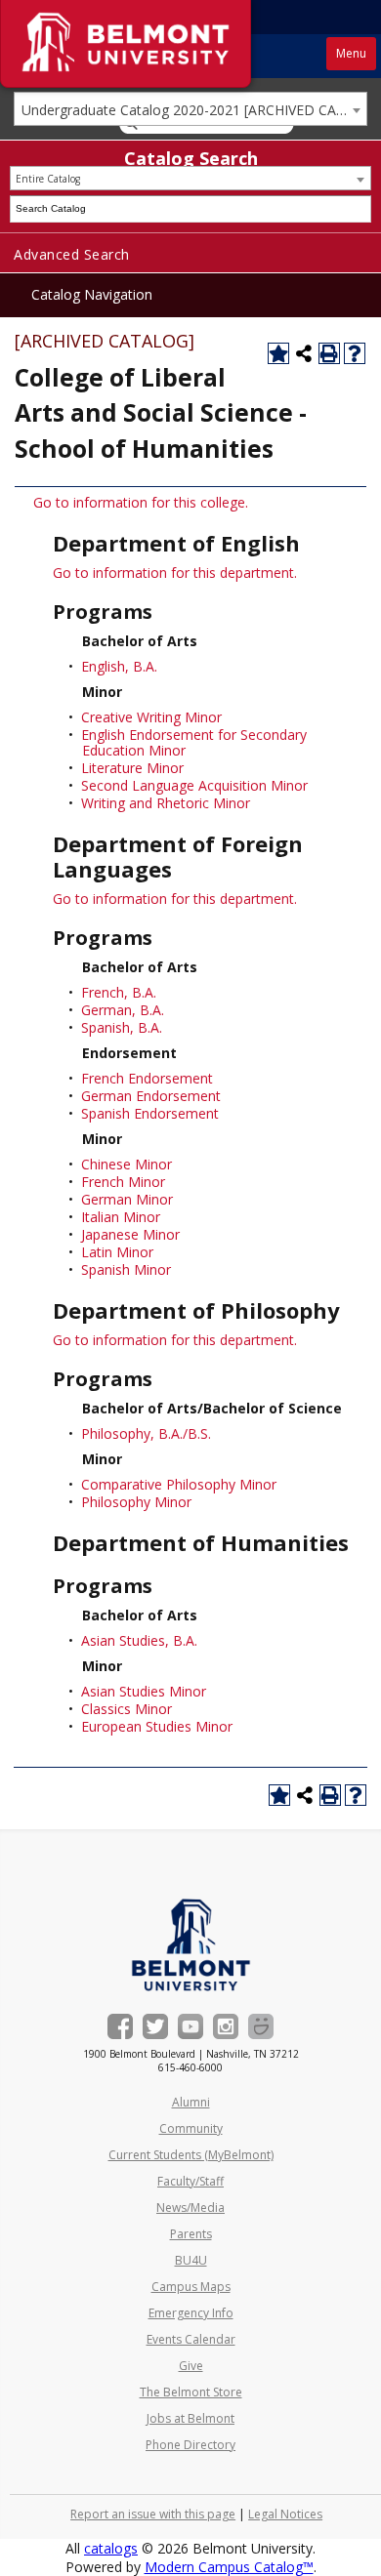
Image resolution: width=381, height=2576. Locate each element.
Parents (191, 2234)
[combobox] (190, 109)
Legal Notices (285, 2514)
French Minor (123, 1182)
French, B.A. (119, 992)
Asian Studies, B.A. (139, 1640)
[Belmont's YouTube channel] (190, 2026)
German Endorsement (151, 1096)
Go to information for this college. (141, 502)
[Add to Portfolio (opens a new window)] (278, 353)
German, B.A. (123, 1010)
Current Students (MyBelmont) (191, 2155)
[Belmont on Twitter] (155, 2026)
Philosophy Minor (136, 1502)
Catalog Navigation (92, 294)
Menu (351, 53)
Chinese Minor (127, 1164)
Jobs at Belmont (190, 2418)
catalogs (111, 2548)
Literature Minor (132, 768)
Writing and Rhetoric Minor (166, 803)
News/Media (190, 2208)
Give (191, 2366)
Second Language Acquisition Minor (194, 785)
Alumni (191, 2102)
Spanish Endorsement (150, 1113)
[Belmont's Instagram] (226, 2026)
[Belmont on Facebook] (120, 2026)
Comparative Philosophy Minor (179, 1484)
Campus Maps (191, 2287)
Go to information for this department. (175, 572)
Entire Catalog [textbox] (48, 179)
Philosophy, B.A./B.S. (146, 1433)
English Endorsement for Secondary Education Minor (194, 742)
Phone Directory (190, 2445)
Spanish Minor (126, 1269)
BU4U (191, 2260)
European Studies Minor (157, 1726)
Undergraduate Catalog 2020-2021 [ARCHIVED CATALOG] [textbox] (194, 110)
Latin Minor (117, 1252)
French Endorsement (147, 1078)
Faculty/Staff (190, 2181)
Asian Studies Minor (144, 1691)
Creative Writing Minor (151, 717)
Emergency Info (191, 2313)
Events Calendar (191, 2339)
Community (191, 2128)
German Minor (127, 1199)
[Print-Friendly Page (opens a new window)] (329, 353)
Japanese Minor (130, 1234)
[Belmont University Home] (191, 1945)
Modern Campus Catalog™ (229, 2567)
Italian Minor (121, 1217)
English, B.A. (119, 666)
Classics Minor (127, 1709)
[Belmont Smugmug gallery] (261, 2026)
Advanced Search (72, 254)
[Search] (359, 209)
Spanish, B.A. (122, 1027)
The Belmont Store (191, 2392)
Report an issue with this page (153, 2514)
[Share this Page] (304, 353)
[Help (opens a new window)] (355, 353)
